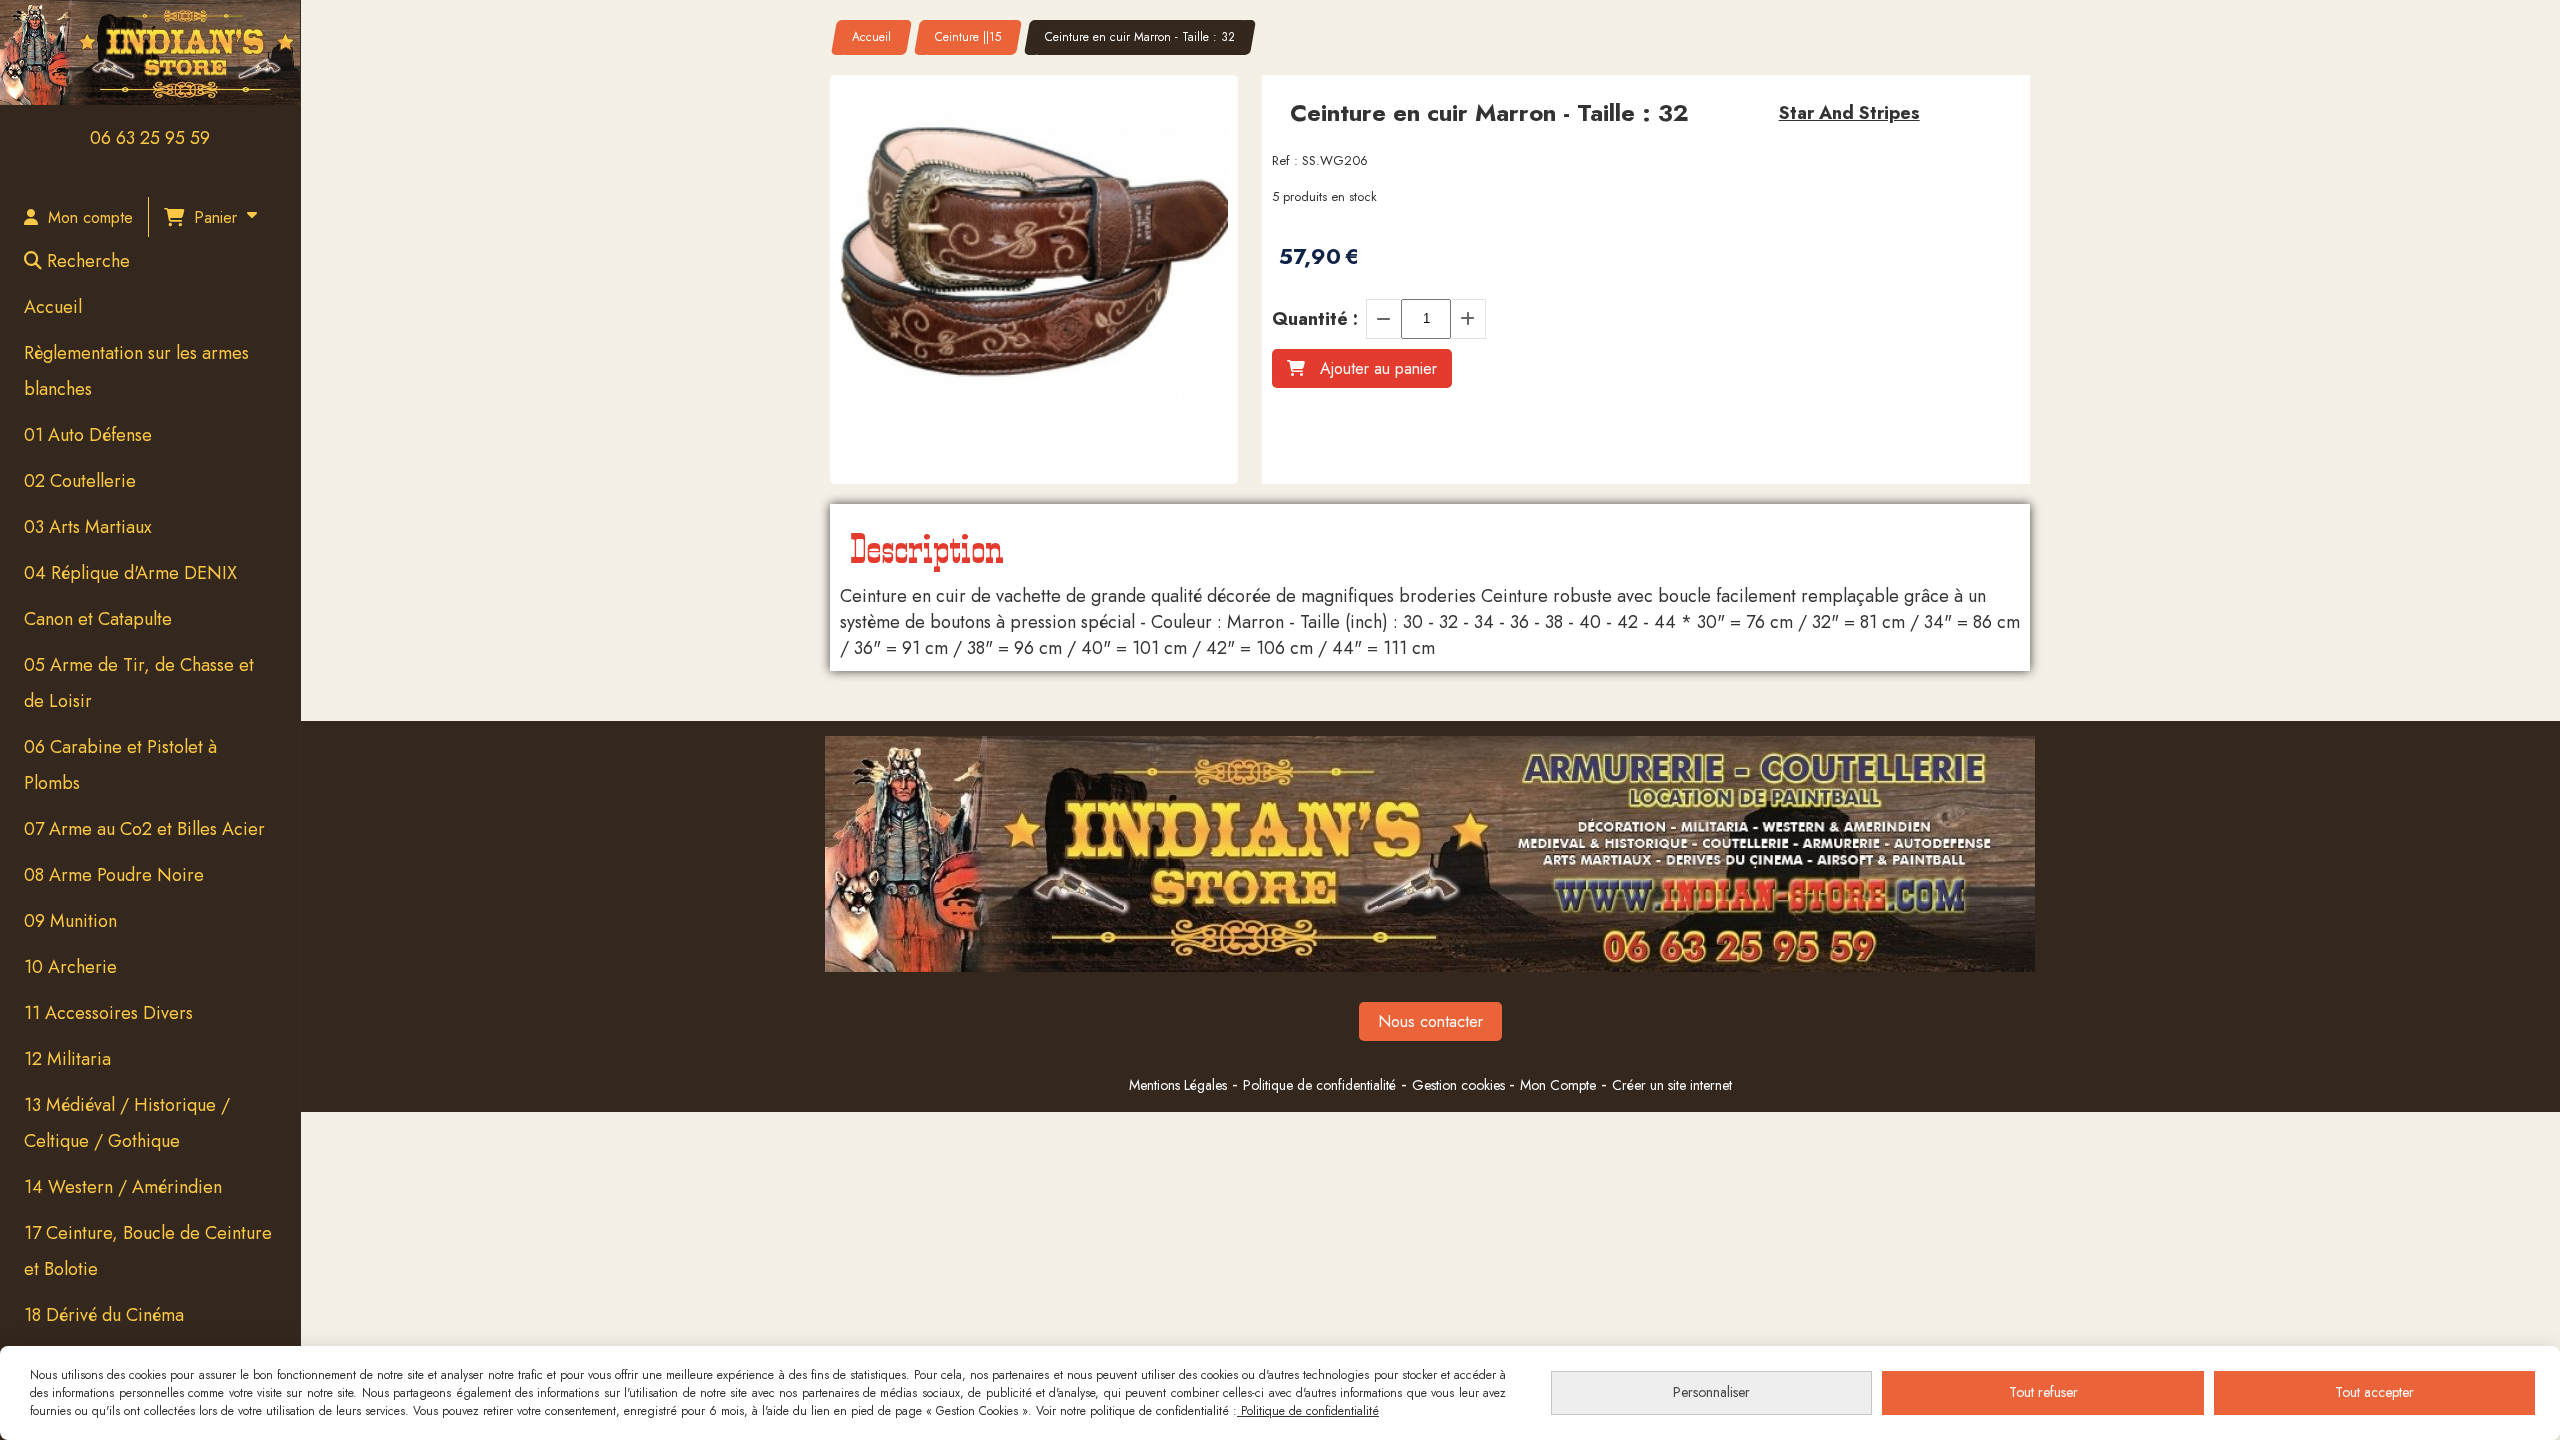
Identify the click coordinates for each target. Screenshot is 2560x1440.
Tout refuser (2043, 1392)
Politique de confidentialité (1319, 1085)
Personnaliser (1711, 1392)
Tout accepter (2374, 1392)
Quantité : (1315, 319)
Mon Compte (1558, 1085)
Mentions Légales (1178, 1085)
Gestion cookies (1460, 1085)
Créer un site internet (1672, 1085)
